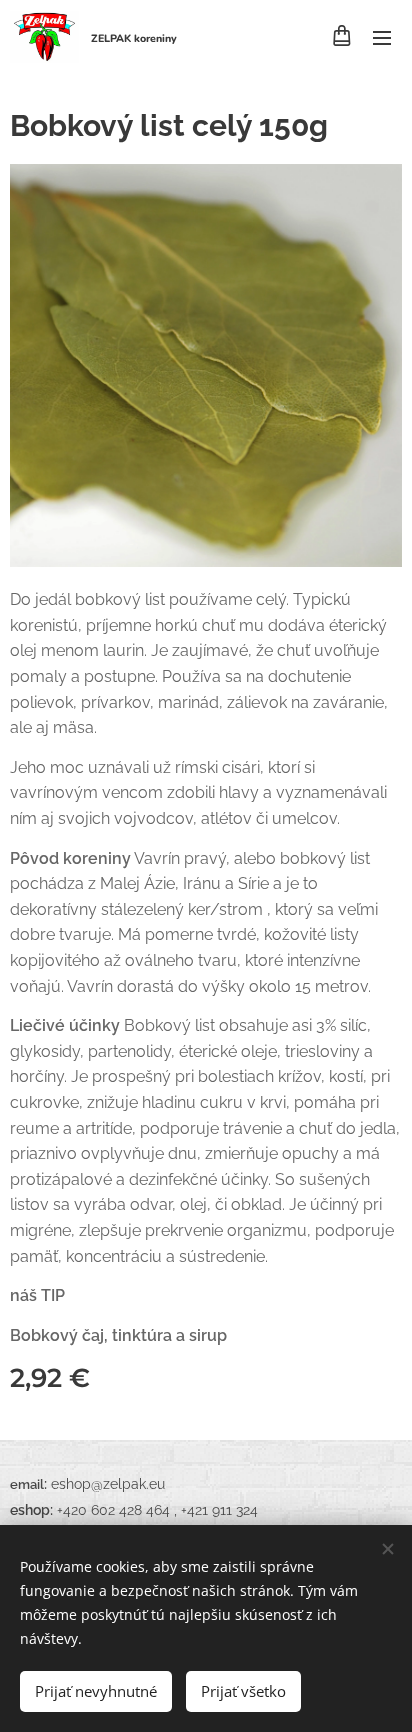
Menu (382, 37)
